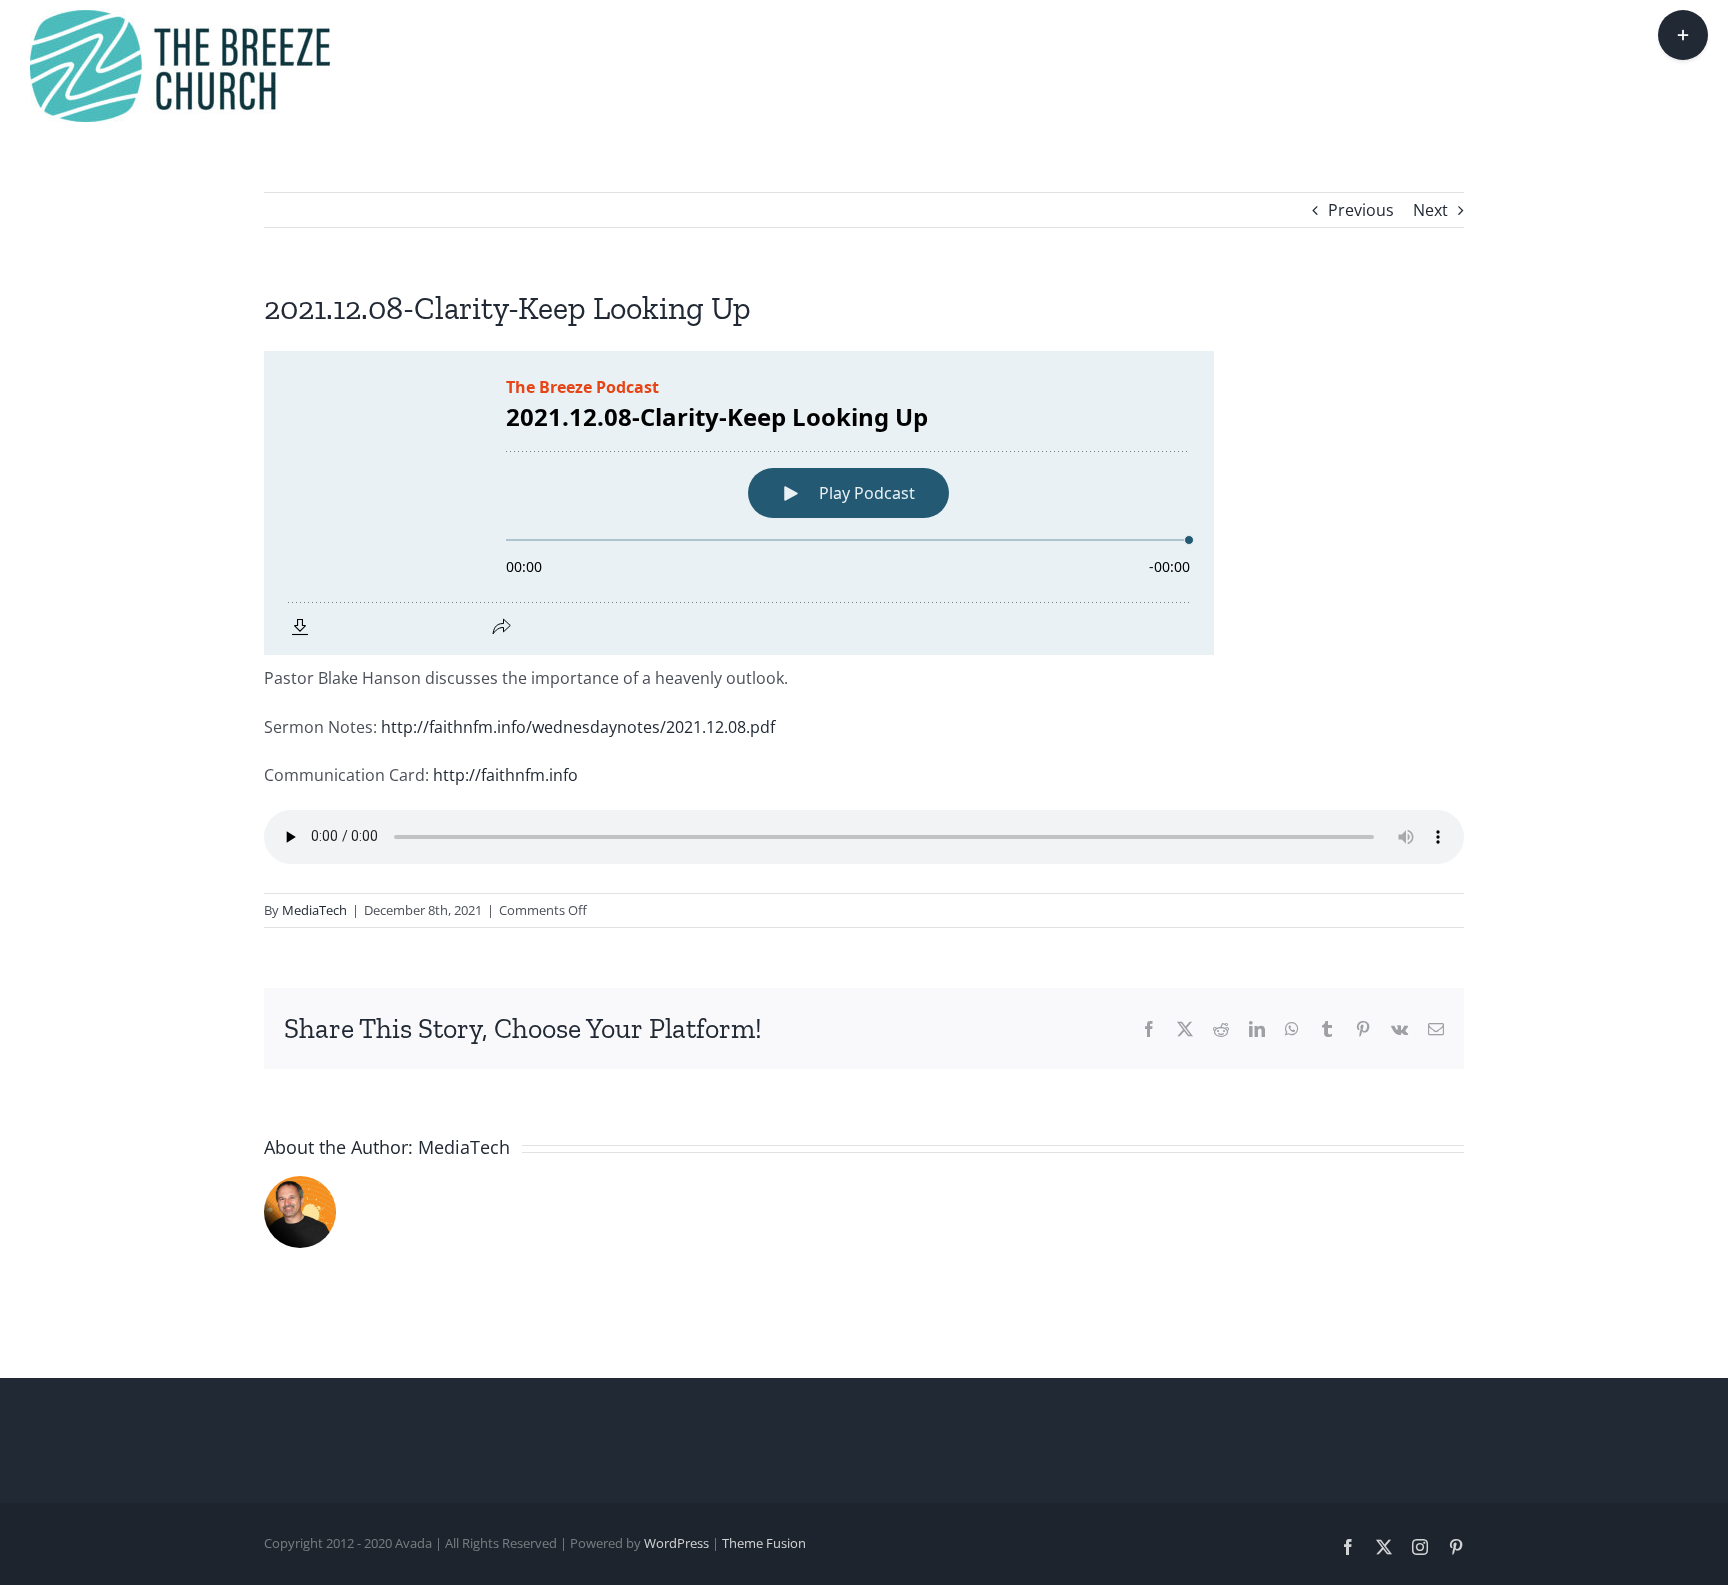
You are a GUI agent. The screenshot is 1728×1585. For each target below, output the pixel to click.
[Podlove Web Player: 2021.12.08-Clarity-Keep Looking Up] (864, 503)
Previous (1361, 210)
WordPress (676, 1543)
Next (1430, 210)
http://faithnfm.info (505, 775)
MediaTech (314, 910)
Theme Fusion (764, 1543)
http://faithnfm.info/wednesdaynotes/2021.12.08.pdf (578, 727)
